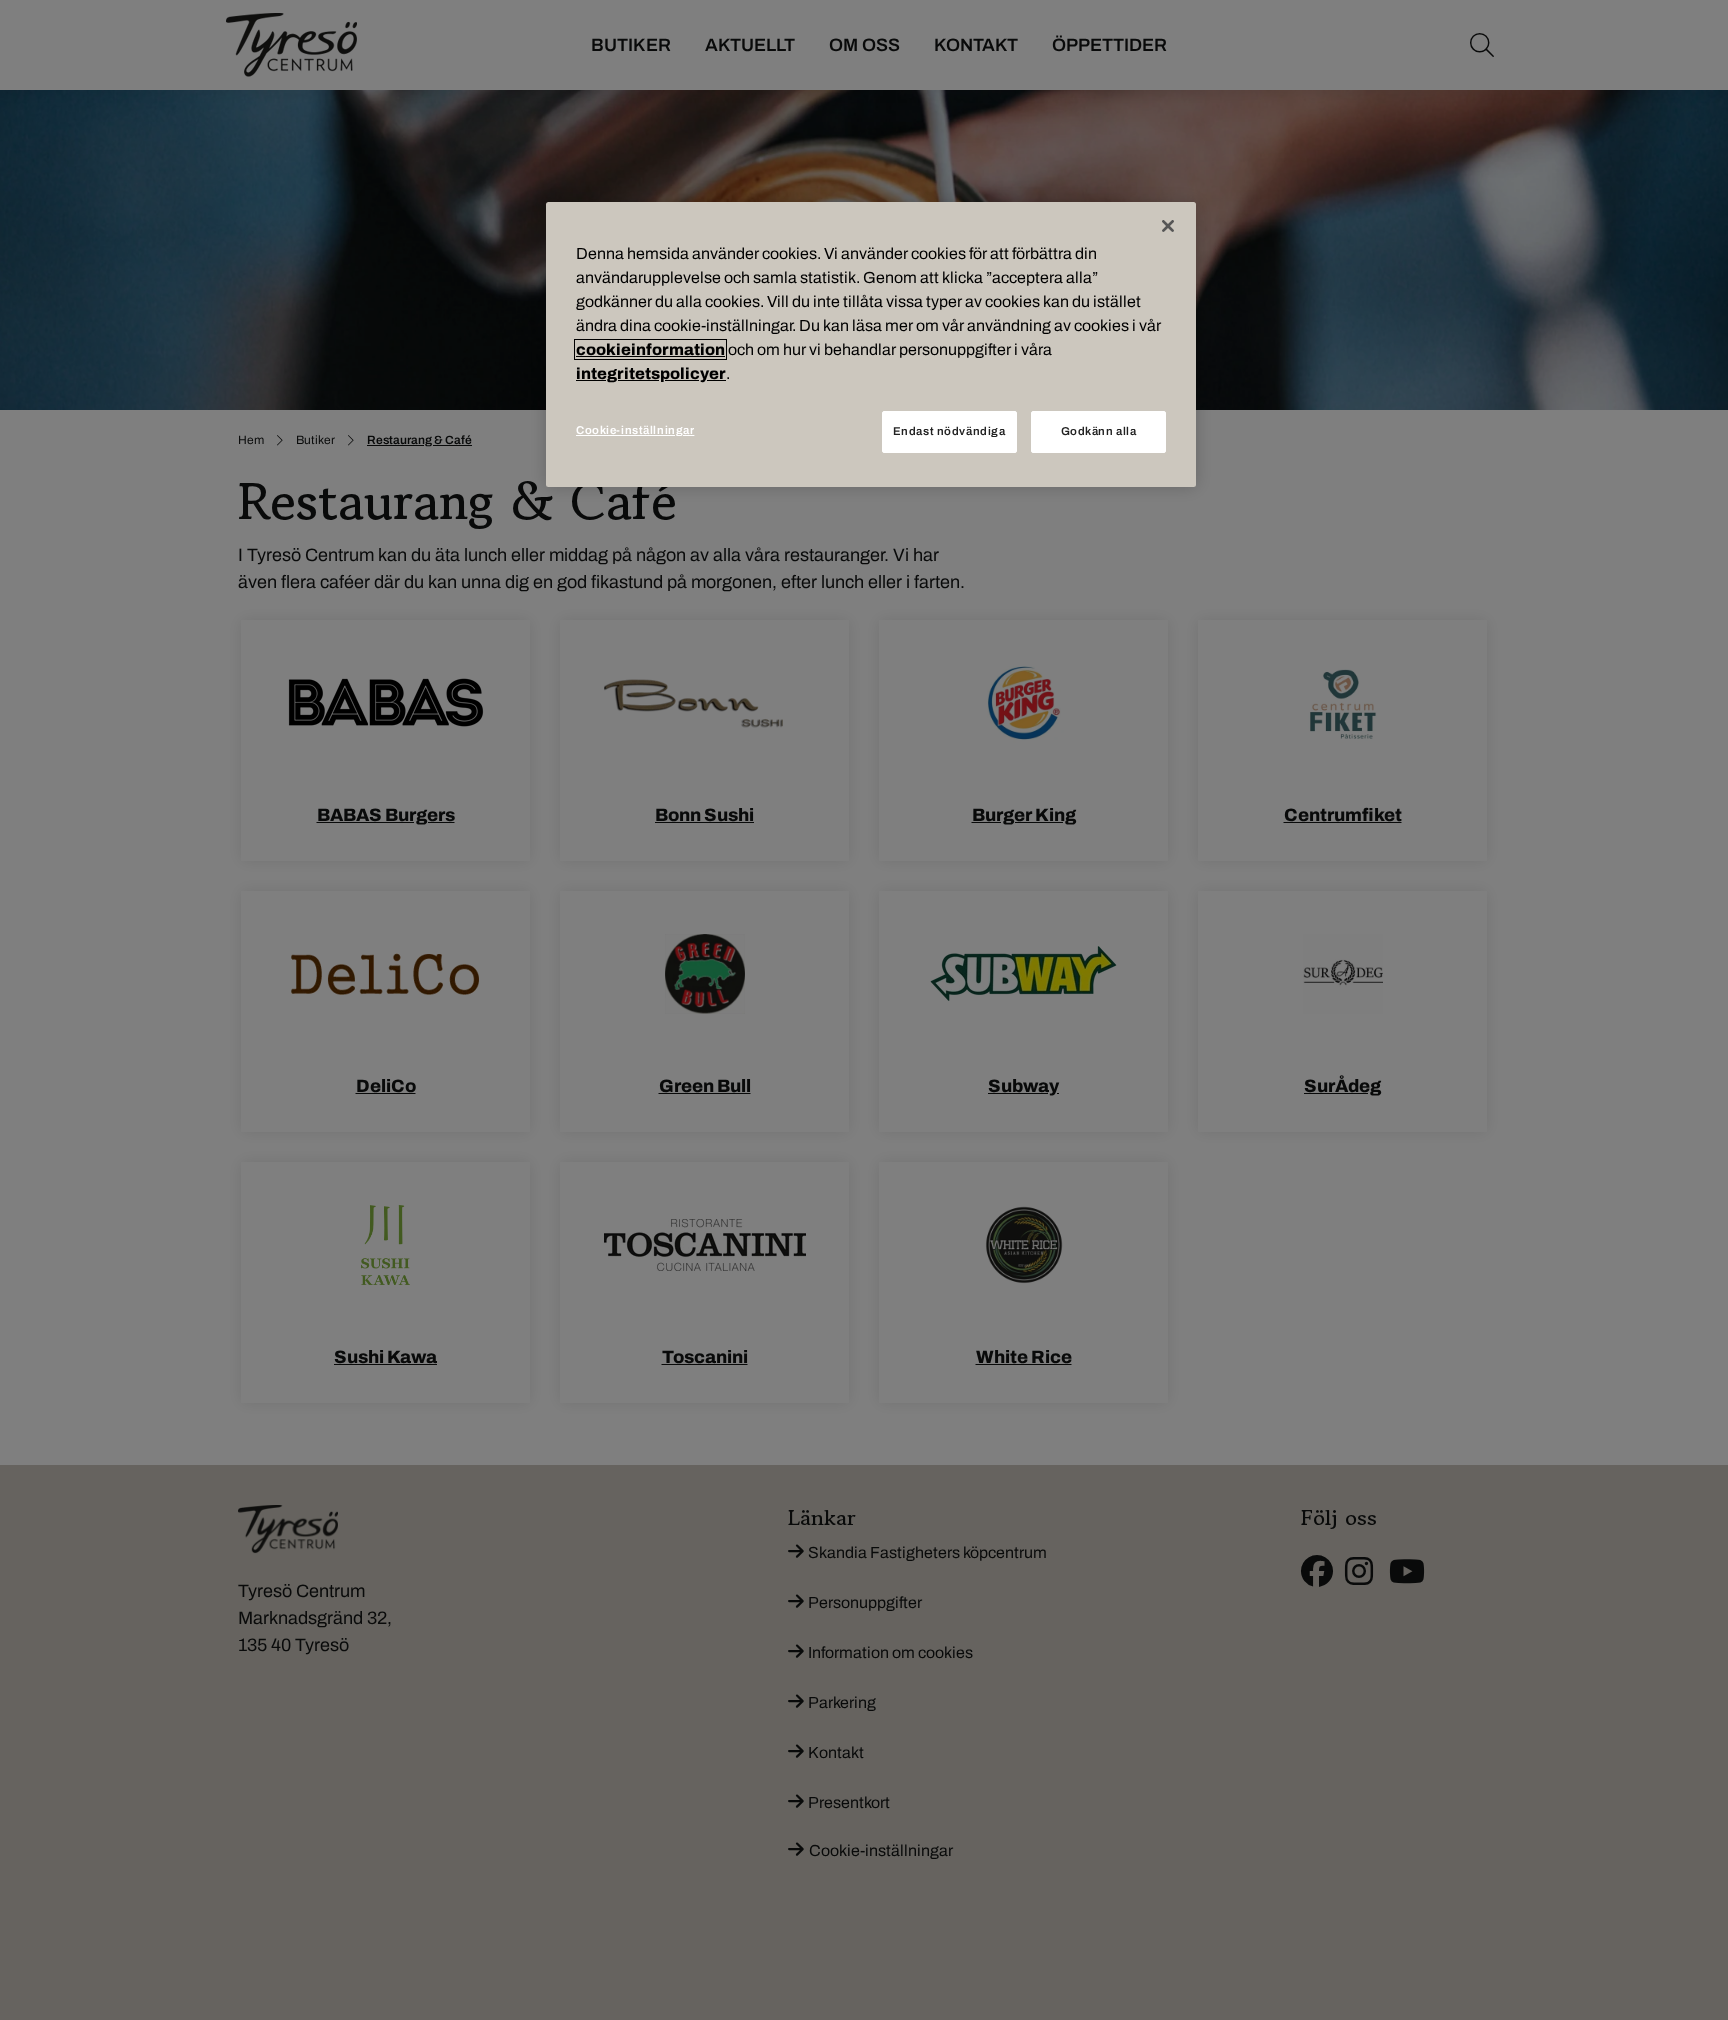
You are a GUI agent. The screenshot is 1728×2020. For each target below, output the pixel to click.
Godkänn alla (1099, 431)
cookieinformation (650, 349)
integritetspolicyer (651, 373)
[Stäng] (1168, 226)
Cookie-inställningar (635, 430)
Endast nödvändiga (949, 431)
